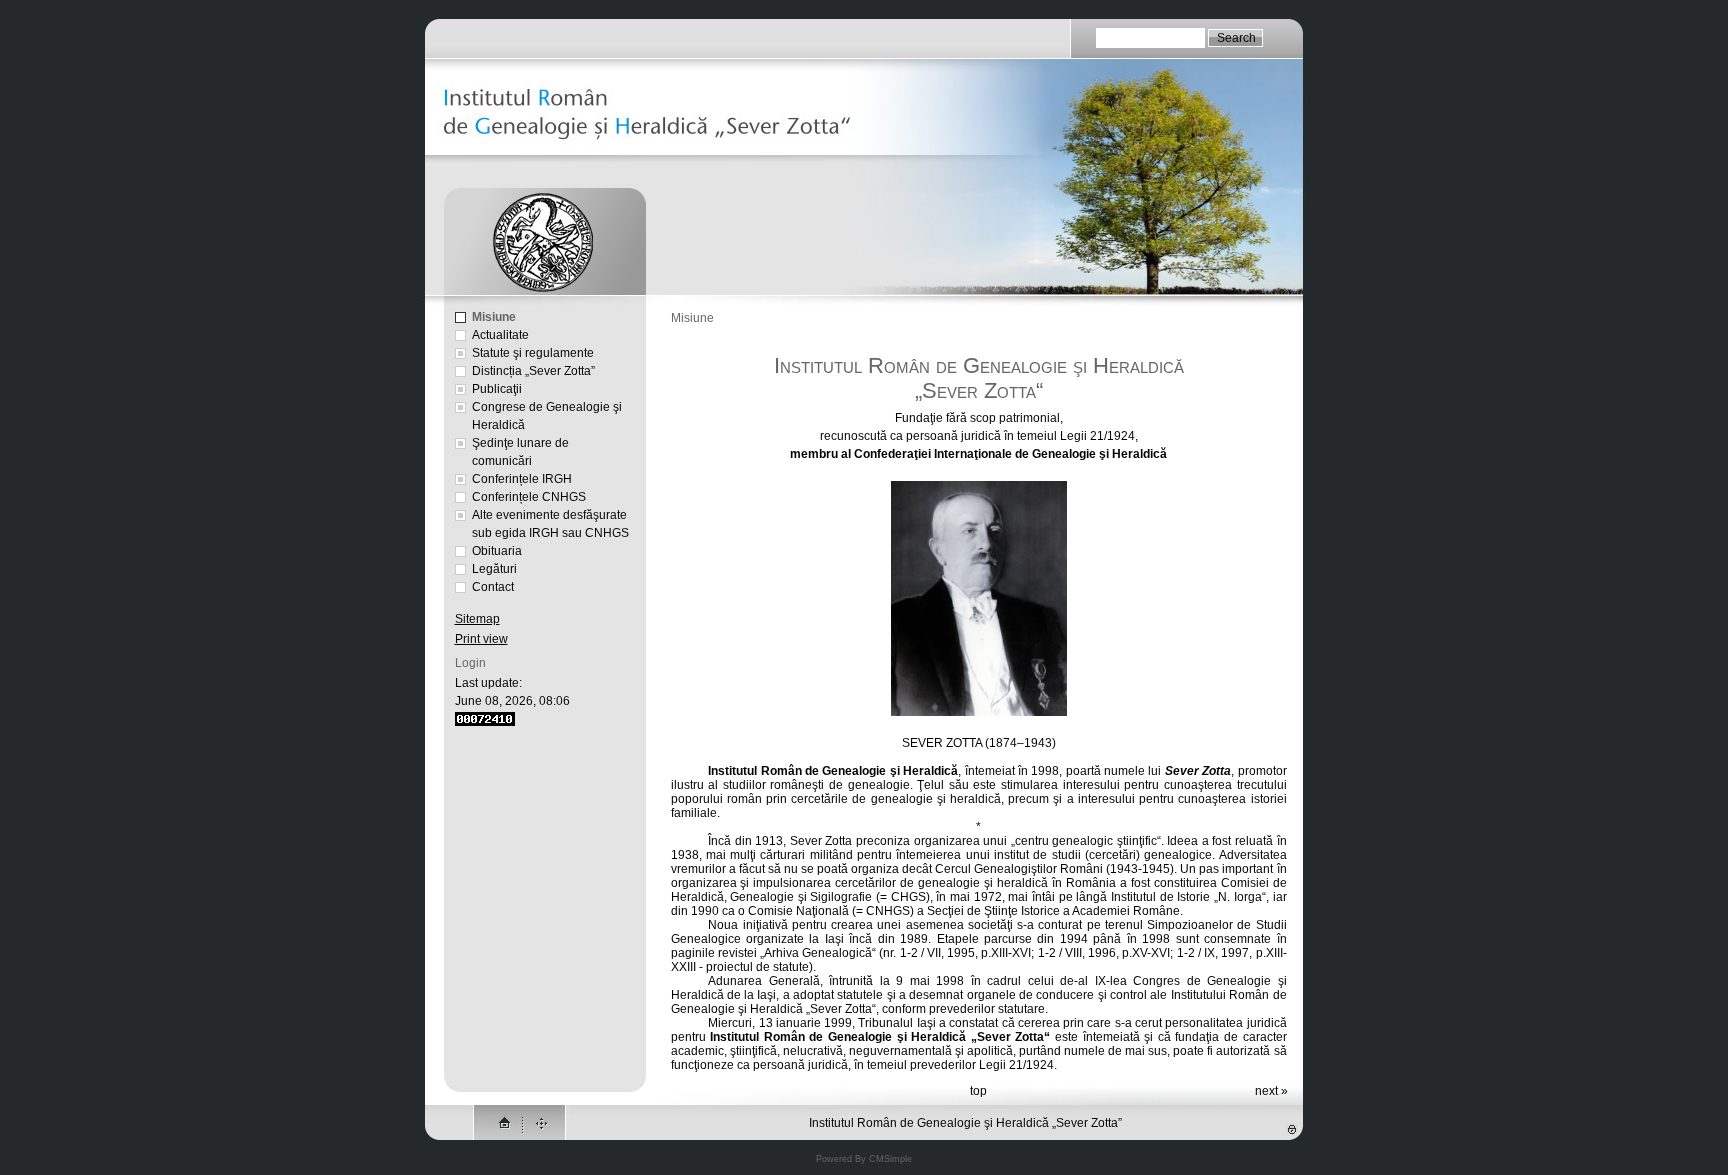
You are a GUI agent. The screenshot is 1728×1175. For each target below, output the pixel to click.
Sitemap (477, 619)
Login (470, 663)
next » (1271, 1091)
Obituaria (497, 551)
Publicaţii (497, 389)
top (978, 1091)
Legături (494, 569)
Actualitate (500, 335)
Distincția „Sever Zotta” (533, 371)
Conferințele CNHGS (529, 497)
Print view (481, 639)
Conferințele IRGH (522, 479)
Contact (493, 587)
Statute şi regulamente (533, 353)
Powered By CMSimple (864, 1159)
